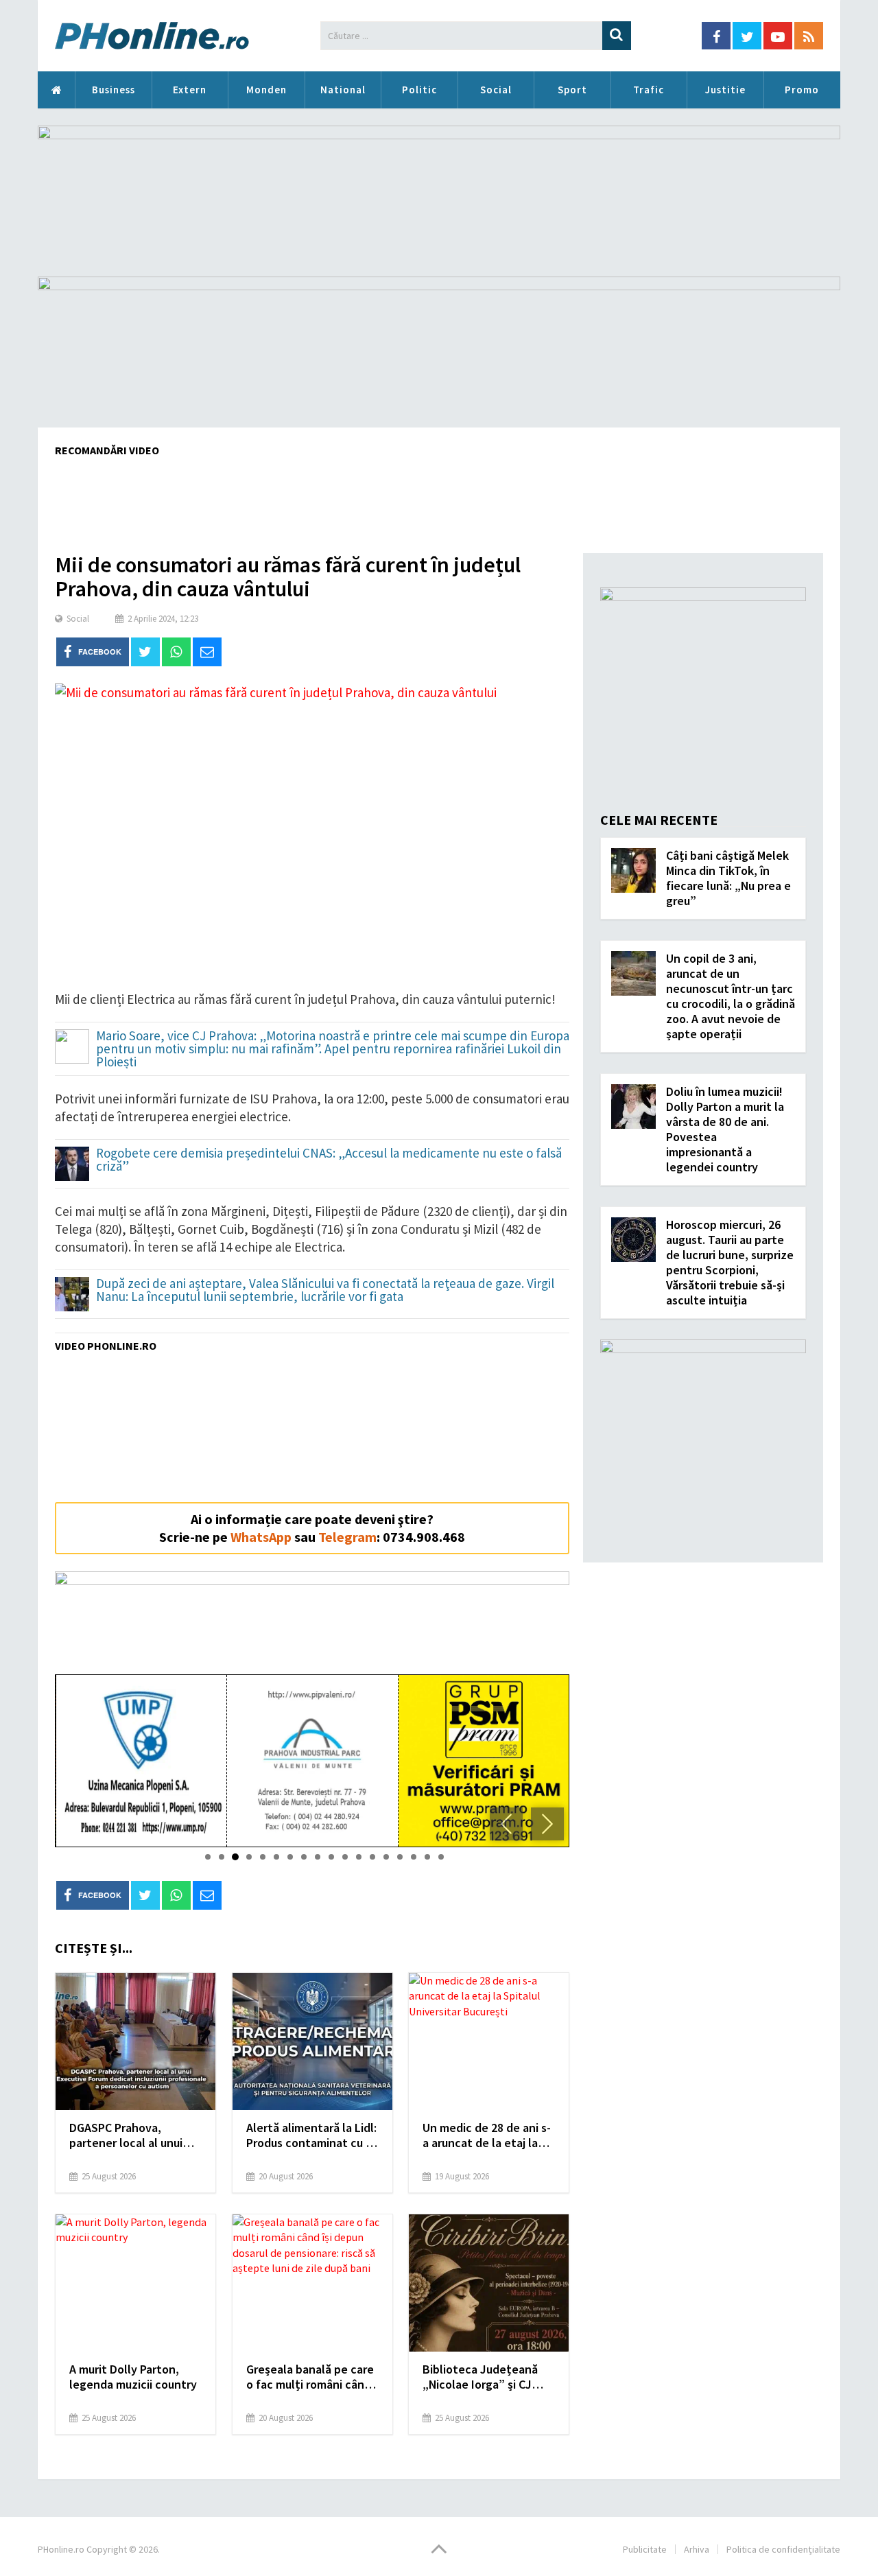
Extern (190, 90)
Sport (572, 90)
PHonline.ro (56, 90)
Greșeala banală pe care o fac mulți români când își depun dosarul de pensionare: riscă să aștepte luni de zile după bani (310, 2377)
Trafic (649, 90)
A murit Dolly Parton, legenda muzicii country (133, 2377)
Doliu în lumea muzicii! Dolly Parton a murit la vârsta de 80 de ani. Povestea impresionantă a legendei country (725, 1129)
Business (114, 90)
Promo (802, 90)
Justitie (725, 90)
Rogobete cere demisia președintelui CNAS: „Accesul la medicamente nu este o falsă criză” (329, 1160)
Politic (419, 90)
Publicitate (645, 2549)
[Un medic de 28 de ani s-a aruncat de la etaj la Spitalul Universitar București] (489, 2041)
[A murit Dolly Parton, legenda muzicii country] (135, 2283)
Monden (266, 90)
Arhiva (697, 2549)
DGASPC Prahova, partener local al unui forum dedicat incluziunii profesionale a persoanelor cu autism (135, 2135)
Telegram (347, 1537)
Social (496, 90)
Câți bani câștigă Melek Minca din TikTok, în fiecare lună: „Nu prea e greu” (728, 878)
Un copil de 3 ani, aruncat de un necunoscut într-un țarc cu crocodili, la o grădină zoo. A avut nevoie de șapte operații (731, 996)
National (343, 90)
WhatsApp (261, 1537)
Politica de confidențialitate (783, 2549)
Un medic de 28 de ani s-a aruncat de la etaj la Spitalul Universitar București (487, 2135)
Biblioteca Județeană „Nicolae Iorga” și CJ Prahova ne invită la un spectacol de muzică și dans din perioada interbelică (483, 2377)
